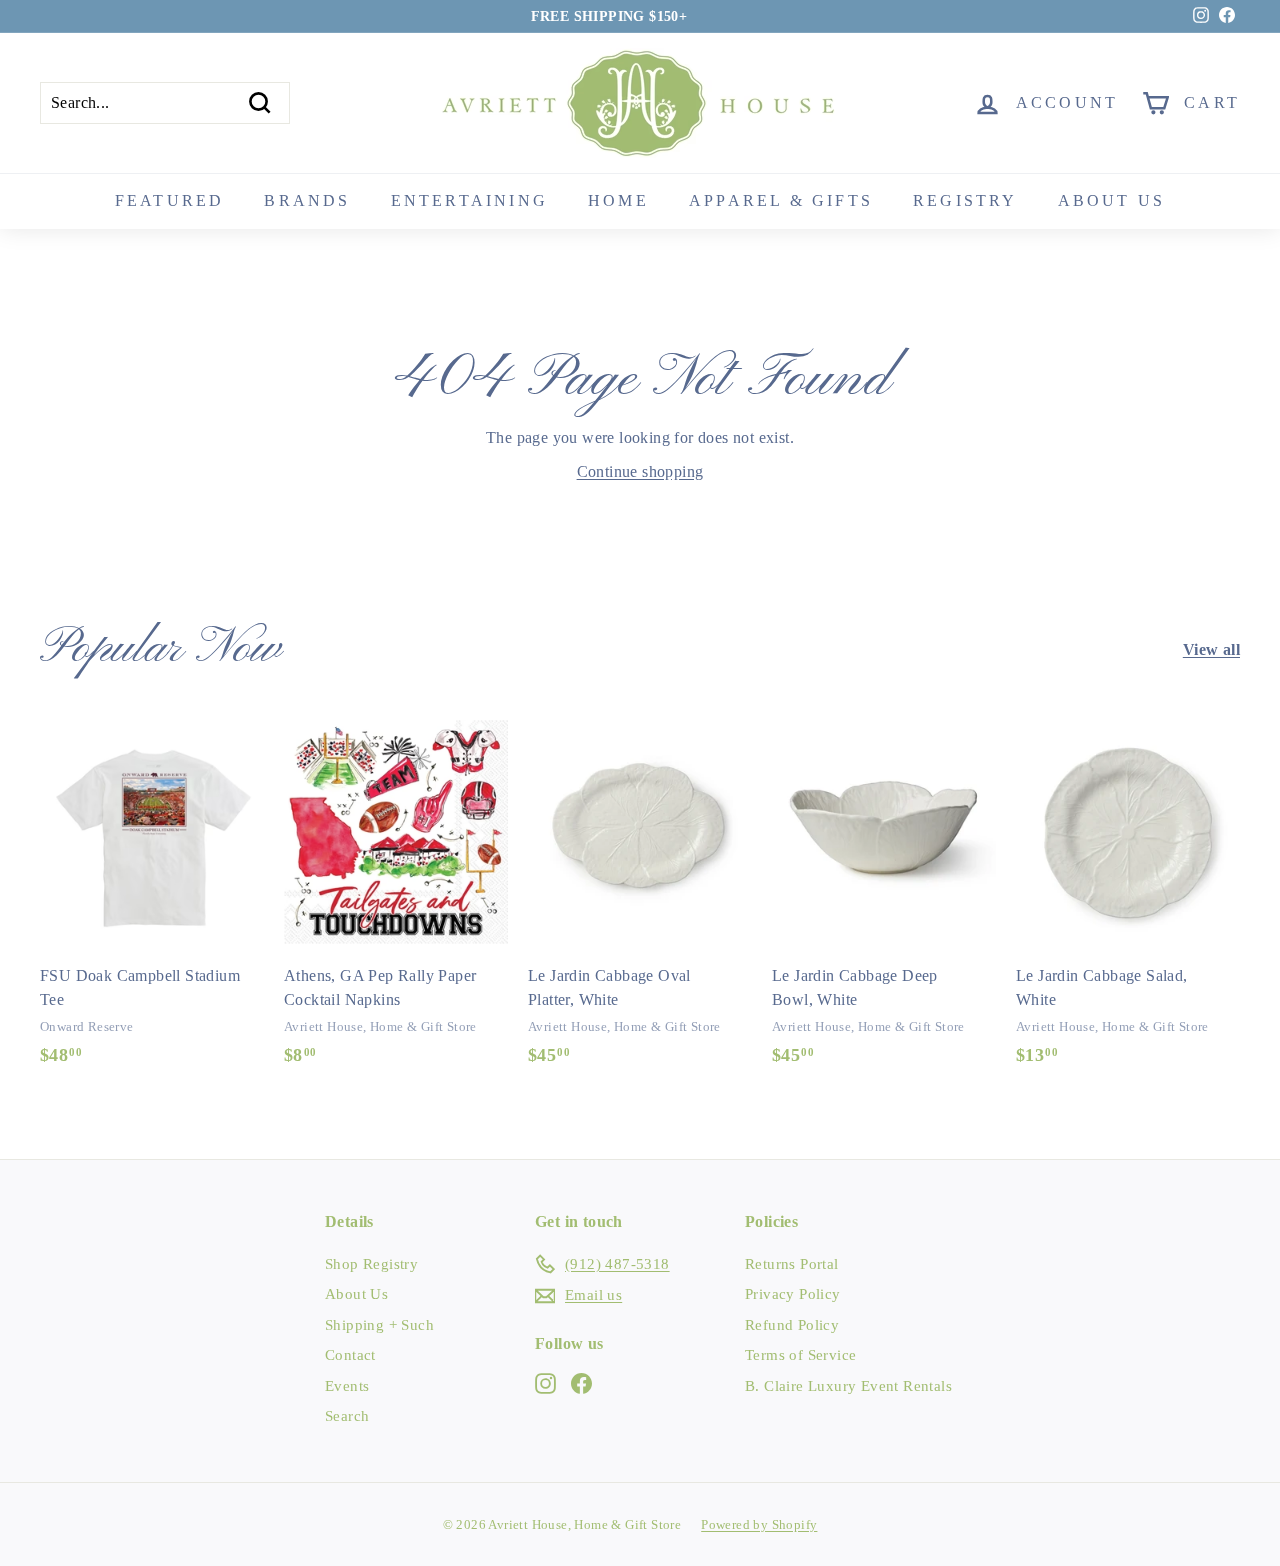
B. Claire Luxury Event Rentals (848, 1386)
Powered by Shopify (759, 1524)
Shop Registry (371, 1264)
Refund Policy (792, 1325)
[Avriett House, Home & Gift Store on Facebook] (581, 1382)
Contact (350, 1355)
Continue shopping (640, 471)
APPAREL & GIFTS (781, 200)
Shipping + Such (379, 1325)
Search (347, 1416)
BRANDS (307, 200)
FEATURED (170, 200)
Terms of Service (800, 1355)
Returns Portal (792, 1264)
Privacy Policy (793, 1294)
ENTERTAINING (469, 200)
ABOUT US (1112, 200)
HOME (618, 200)
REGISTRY (965, 200)
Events (347, 1386)
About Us (356, 1294)
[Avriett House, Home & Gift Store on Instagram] (545, 1382)
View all (1211, 649)
